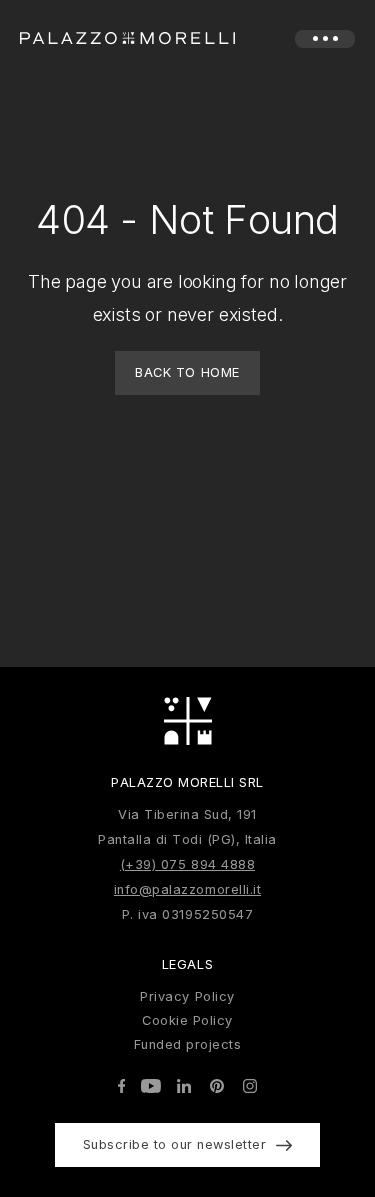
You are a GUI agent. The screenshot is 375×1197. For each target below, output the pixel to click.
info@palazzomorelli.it (187, 889)
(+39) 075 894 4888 (187, 864)
